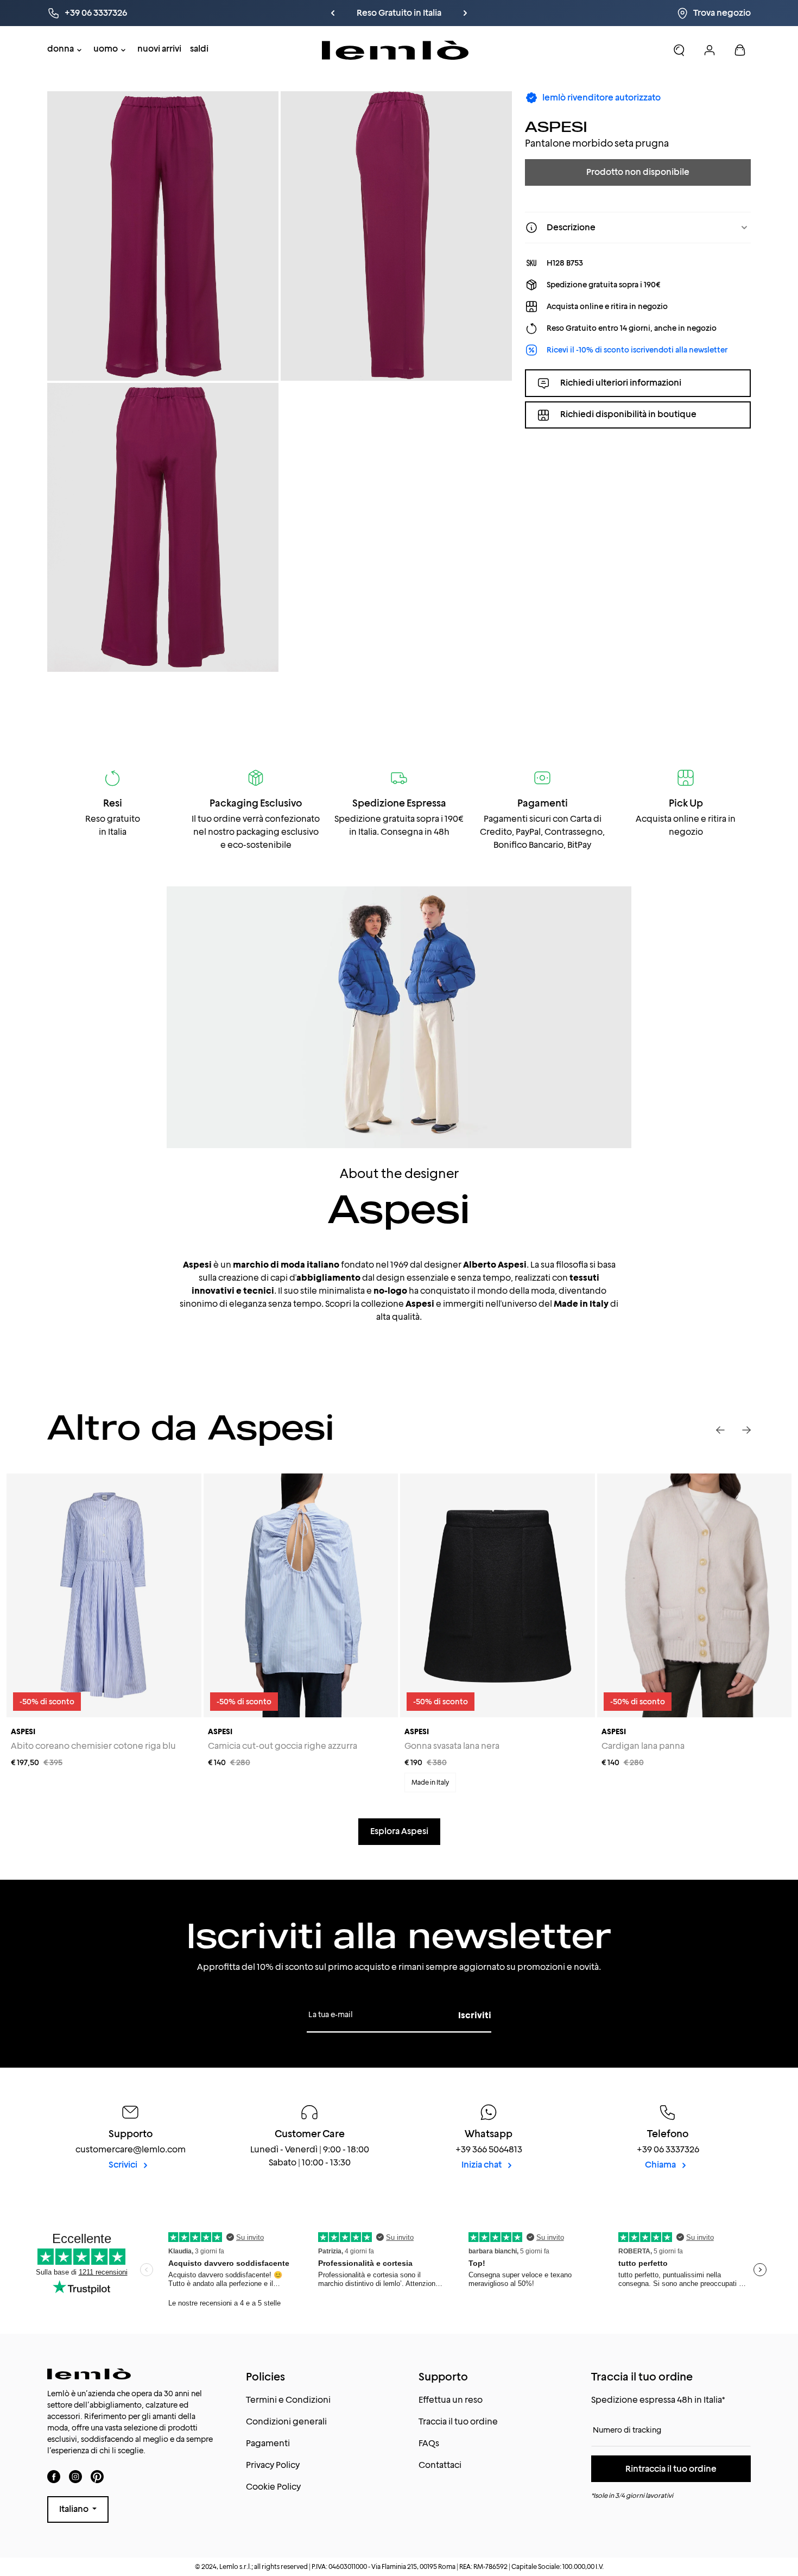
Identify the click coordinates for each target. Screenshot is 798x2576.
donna (61, 49)
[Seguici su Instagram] (75, 2476)
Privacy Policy (273, 2465)
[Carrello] (740, 50)
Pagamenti (268, 2443)
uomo (106, 49)
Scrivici (124, 2165)
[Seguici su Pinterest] (97, 2476)
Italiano (75, 2509)
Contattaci (440, 2465)
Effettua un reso (451, 2400)
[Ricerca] (679, 50)
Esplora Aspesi (399, 1831)
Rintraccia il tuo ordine (671, 2469)
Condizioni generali (286, 2421)
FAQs (429, 2443)
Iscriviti (475, 2015)
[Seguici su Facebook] (54, 2476)
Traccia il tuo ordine (458, 2421)
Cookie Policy (273, 2487)
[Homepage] (395, 50)
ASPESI (556, 126)
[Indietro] (333, 13)
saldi (199, 49)
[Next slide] (746, 1430)
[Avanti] (465, 13)
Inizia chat (482, 2165)
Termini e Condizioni (288, 2400)
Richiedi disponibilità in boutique (628, 415)
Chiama (661, 2165)
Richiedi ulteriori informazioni (621, 383)
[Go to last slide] (720, 1430)
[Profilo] (710, 50)
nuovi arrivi (159, 49)
